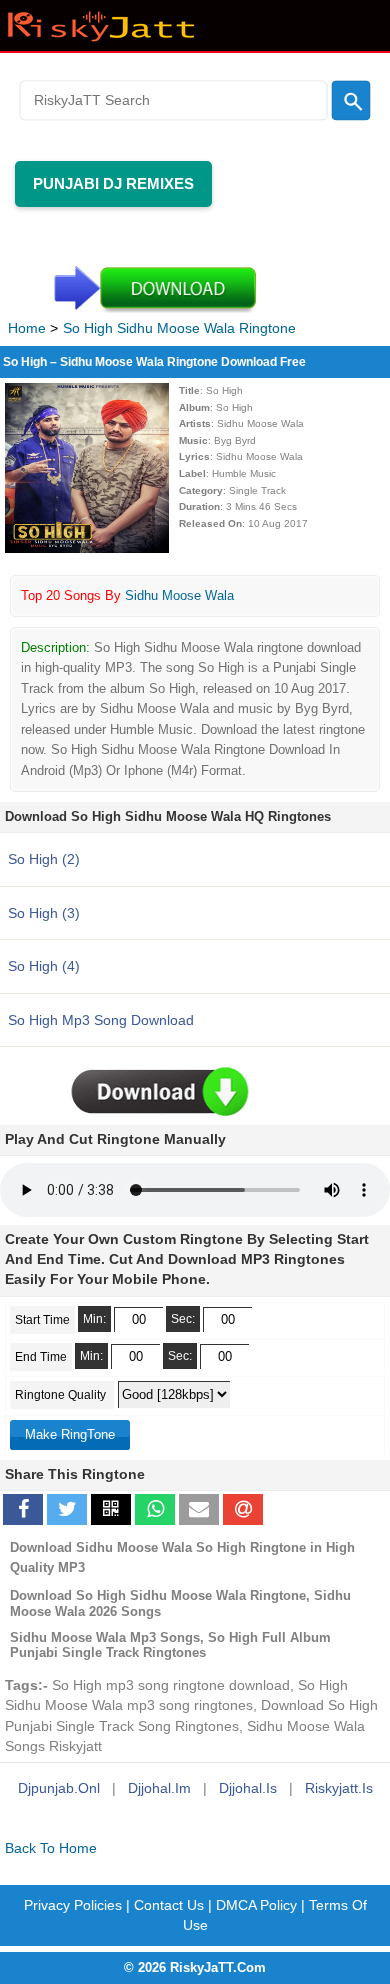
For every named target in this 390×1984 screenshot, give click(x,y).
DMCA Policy (256, 1905)
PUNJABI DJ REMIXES (113, 183)
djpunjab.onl (59, 1788)
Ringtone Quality (62, 1395)
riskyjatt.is (339, 1788)
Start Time (42, 1320)
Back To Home (51, 1848)
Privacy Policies (73, 1905)
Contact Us (169, 1905)
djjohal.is (248, 1788)
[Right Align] (350, 100)
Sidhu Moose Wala (179, 595)
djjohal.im (159, 1788)
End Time (41, 1357)
